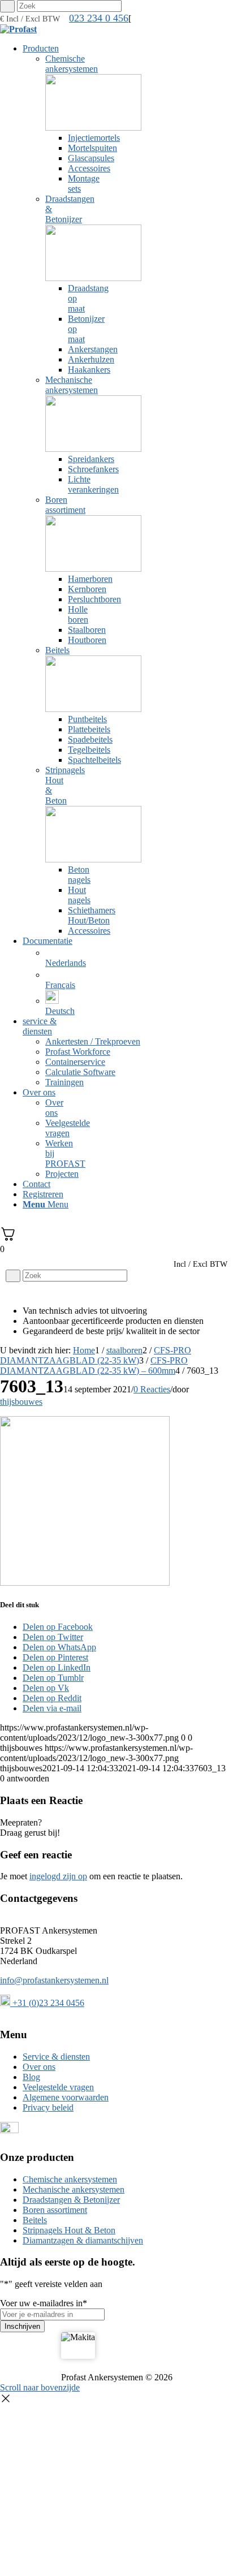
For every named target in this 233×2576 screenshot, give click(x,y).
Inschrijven (22, 2326)
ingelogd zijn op (58, 1876)
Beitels (35, 2220)
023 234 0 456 (99, 18)
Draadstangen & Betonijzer (71, 2200)
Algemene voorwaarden (66, 2097)
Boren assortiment (55, 2210)
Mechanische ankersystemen (74, 2189)
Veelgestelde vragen (58, 2087)
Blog (31, 2077)
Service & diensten (56, 2057)
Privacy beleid (48, 2107)
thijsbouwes (21, 1402)
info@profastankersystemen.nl (54, 1980)
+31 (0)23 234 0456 (47, 2003)
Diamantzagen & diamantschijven (83, 2240)
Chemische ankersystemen (70, 2179)
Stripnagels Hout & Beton (69, 2230)
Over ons (39, 2067)
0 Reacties (152, 1389)
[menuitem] (47, 490)
